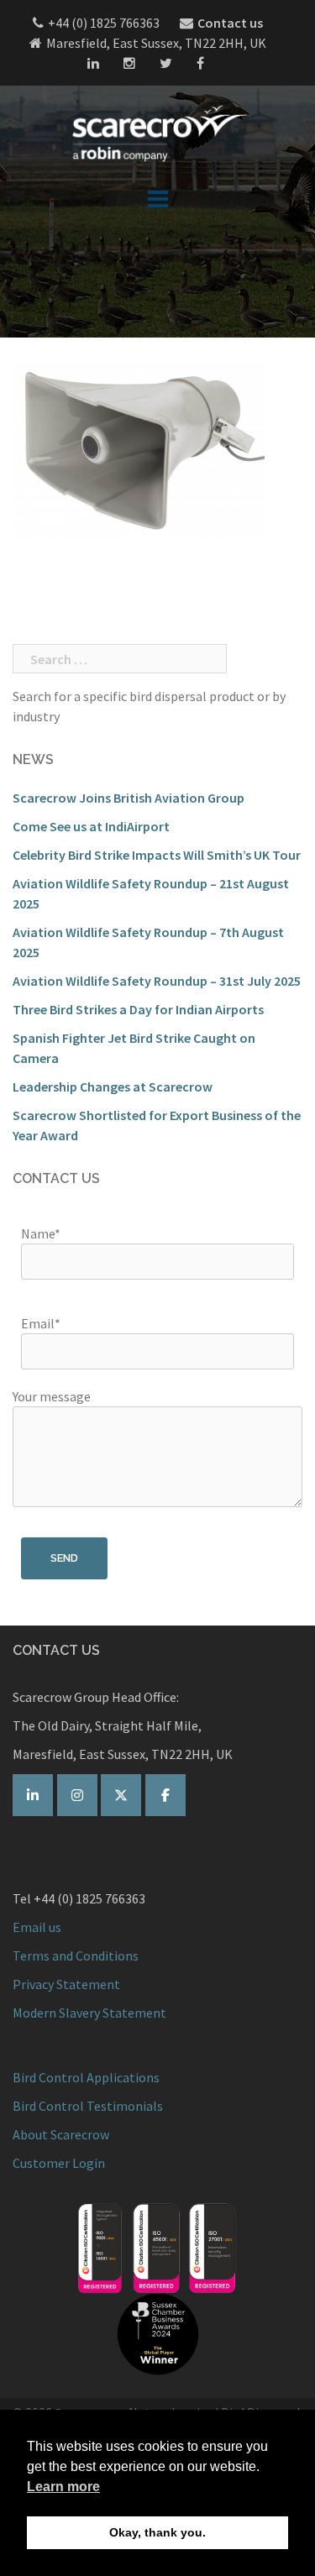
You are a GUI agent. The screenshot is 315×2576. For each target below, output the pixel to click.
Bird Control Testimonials (88, 2106)
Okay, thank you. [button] (157, 2532)
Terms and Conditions (76, 1956)
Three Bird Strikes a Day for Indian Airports (138, 1009)
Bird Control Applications (87, 2077)
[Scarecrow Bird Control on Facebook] (165, 1795)
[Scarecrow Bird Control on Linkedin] (33, 1795)
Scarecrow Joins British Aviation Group (129, 798)
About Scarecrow (61, 2134)
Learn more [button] (63, 2487)
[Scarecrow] (158, 133)
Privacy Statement (66, 1984)
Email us (37, 1927)
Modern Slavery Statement (89, 2013)
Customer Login (59, 2163)
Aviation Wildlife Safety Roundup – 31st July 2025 (157, 981)
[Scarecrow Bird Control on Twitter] (121, 1795)
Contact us (230, 23)
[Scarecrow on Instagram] (77, 1795)
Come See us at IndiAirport (91, 826)
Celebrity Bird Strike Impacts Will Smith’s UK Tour (157, 855)
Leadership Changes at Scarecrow (113, 1086)
